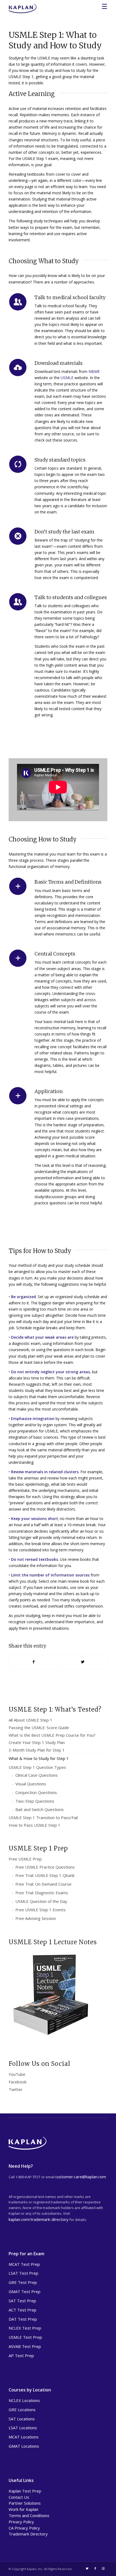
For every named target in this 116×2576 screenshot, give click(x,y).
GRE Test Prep (23, 2282)
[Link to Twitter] (87, 2568)
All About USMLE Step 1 (30, 1720)
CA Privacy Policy (24, 2528)
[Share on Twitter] (83, 1662)
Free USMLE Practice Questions (45, 1867)
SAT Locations (22, 2419)
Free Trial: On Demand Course (43, 1884)
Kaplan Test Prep (25, 2491)
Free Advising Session (36, 1918)
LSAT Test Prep (23, 2273)
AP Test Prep (21, 2356)
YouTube (17, 2074)
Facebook (18, 2082)
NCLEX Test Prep (25, 2328)
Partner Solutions (25, 2503)
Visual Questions (31, 1784)
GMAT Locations (24, 2446)
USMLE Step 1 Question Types (37, 1767)
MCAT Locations (24, 2437)
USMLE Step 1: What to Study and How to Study (55, 40)
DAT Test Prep (23, 2319)
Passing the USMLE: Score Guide (39, 1728)
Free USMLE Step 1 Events (40, 1910)
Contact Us (19, 2497)
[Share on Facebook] (33, 1662)
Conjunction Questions (36, 1792)
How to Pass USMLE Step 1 (35, 1825)
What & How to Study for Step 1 (39, 1758)
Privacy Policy (21, 2522)
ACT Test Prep (23, 2310)
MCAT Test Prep (24, 2264)
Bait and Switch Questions (40, 1809)
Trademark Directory (28, 2534)
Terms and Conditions (29, 2515)
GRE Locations (22, 2410)
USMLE (67, 378)
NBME (94, 371)
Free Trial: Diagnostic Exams (42, 1893)
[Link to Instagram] (103, 2568)
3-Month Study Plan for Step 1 (37, 1750)
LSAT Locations (23, 2428)
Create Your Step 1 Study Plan (37, 1742)
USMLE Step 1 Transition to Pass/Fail (43, 1817)
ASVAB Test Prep (25, 2346)
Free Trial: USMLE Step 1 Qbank (45, 1875)
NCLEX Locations (24, 2400)
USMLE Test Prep (25, 2337)
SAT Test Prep (22, 2301)
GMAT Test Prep (25, 2291)
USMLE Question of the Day (41, 1901)
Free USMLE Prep (25, 1859)
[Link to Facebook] (95, 2568)
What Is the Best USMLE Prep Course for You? (52, 1735)
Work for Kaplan (23, 2509)
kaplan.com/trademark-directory (39, 2219)
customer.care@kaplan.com (81, 2177)
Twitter (16, 2089)
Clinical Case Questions (37, 1775)
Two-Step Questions (35, 1801)
